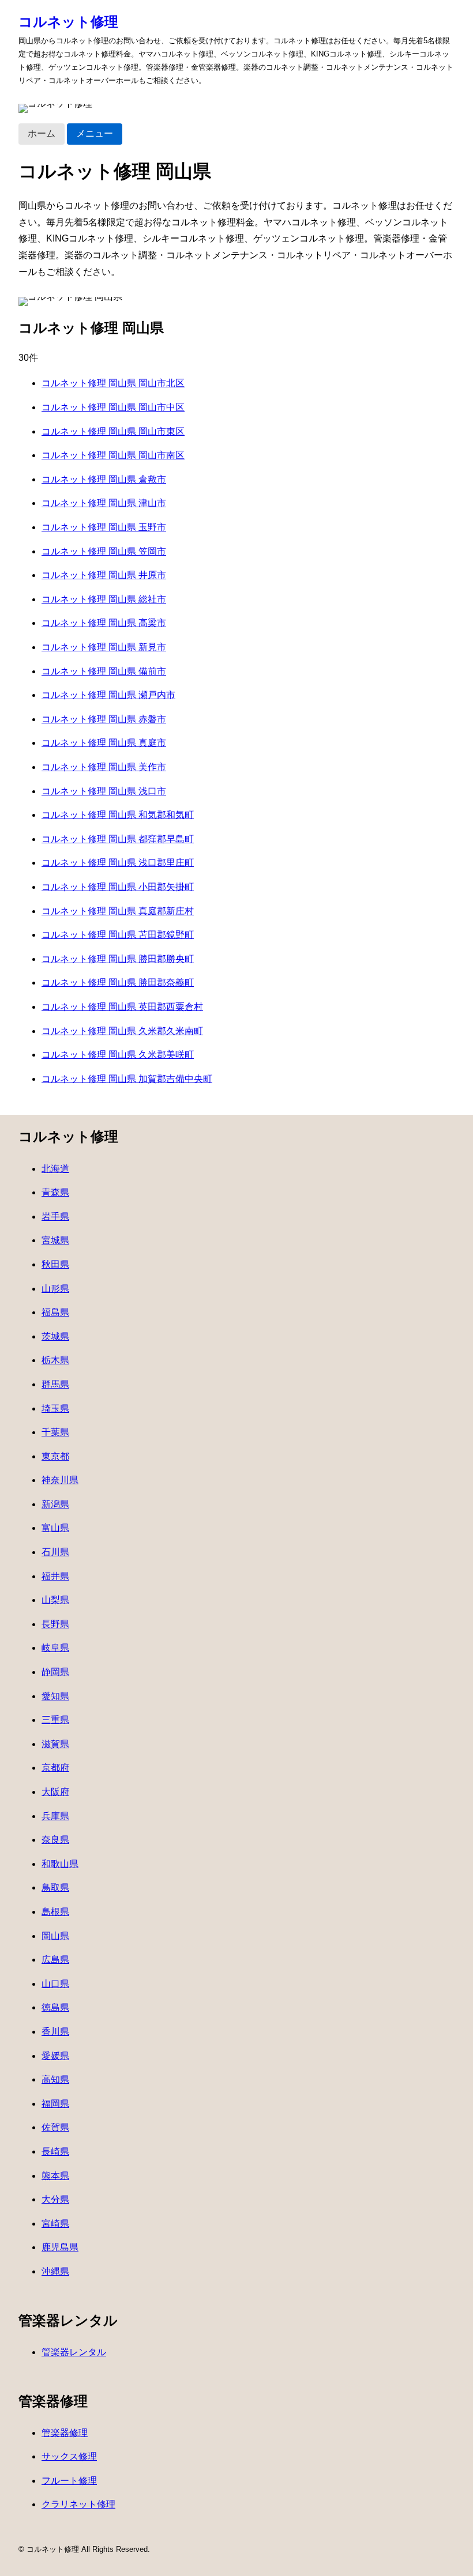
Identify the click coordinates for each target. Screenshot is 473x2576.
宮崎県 (55, 2224)
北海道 (55, 1169)
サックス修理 (69, 2456)
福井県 (55, 1576)
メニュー (95, 133)
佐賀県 (55, 2127)
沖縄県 (55, 2271)
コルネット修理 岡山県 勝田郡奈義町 (118, 982)
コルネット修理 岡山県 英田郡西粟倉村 (122, 1007)
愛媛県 (55, 2056)
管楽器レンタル (74, 2352)
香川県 (55, 2032)
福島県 (55, 1312)
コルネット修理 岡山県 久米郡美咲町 (118, 1055)
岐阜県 (55, 1648)
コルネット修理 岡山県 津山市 (104, 503)
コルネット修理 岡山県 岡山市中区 (113, 407)
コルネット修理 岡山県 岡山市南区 (113, 455)
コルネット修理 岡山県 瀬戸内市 (108, 695)
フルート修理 (69, 2481)
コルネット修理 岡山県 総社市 (104, 599)
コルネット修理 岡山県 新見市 (104, 647)
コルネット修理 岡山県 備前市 (104, 671)
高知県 (55, 2079)
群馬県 (55, 1384)
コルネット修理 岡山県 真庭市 (104, 743)
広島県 (55, 1960)
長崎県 (55, 2151)
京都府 (55, 1768)
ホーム (42, 133)
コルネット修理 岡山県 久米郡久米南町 (122, 1031)
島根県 (55, 1912)
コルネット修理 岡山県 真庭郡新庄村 (118, 911)
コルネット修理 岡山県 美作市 (104, 767)
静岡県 (55, 1672)
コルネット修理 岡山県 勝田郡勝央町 (118, 959)
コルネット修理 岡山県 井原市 (104, 575)
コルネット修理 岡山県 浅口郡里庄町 (118, 863)
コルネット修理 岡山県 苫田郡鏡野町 (118, 935)
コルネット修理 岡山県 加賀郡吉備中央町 (127, 1079)
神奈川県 (60, 1480)
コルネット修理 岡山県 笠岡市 (104, 551)
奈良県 (55, 1840)
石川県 (55, 1552)
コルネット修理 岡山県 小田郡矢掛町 (118, 887)
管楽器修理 (65, 2433)
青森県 (55, 1192)
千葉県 (55, 1432)
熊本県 (55, 2176)
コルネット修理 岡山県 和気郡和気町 (118, 815)
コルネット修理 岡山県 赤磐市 (104, 719)
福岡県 (55, 2104)
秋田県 (55, 1264)
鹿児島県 (60, 2247)
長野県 (55, 1624)
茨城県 (55, 1336)
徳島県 (55, 2007)
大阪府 (55, 1792)
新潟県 (55, 1504)
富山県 (55, 1528)
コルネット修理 (68, 22)
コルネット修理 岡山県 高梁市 (104, 623)
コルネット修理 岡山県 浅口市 (104, 791)
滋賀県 (55, 1744)
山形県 (55, 1289)
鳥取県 (55, 1887)
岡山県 (55, 1936)
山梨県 (55, 1600)
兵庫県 (55, 1816)
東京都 (55, 1456)
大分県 (55, 2199)
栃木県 (55, 1360)
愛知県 (55, 1696)
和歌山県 (60, 1864)
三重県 (55, 1720)
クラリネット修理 (78, 2504)
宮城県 (55, 1240)
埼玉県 (55, 1408)
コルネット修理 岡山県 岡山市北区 (113, 383)
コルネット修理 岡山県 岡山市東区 (113, 431)
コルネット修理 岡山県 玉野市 (104, 527)
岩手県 (55, 1217)
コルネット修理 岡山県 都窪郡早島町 (118, 839)
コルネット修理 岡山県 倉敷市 (104, 479)
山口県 (55, 1984)
